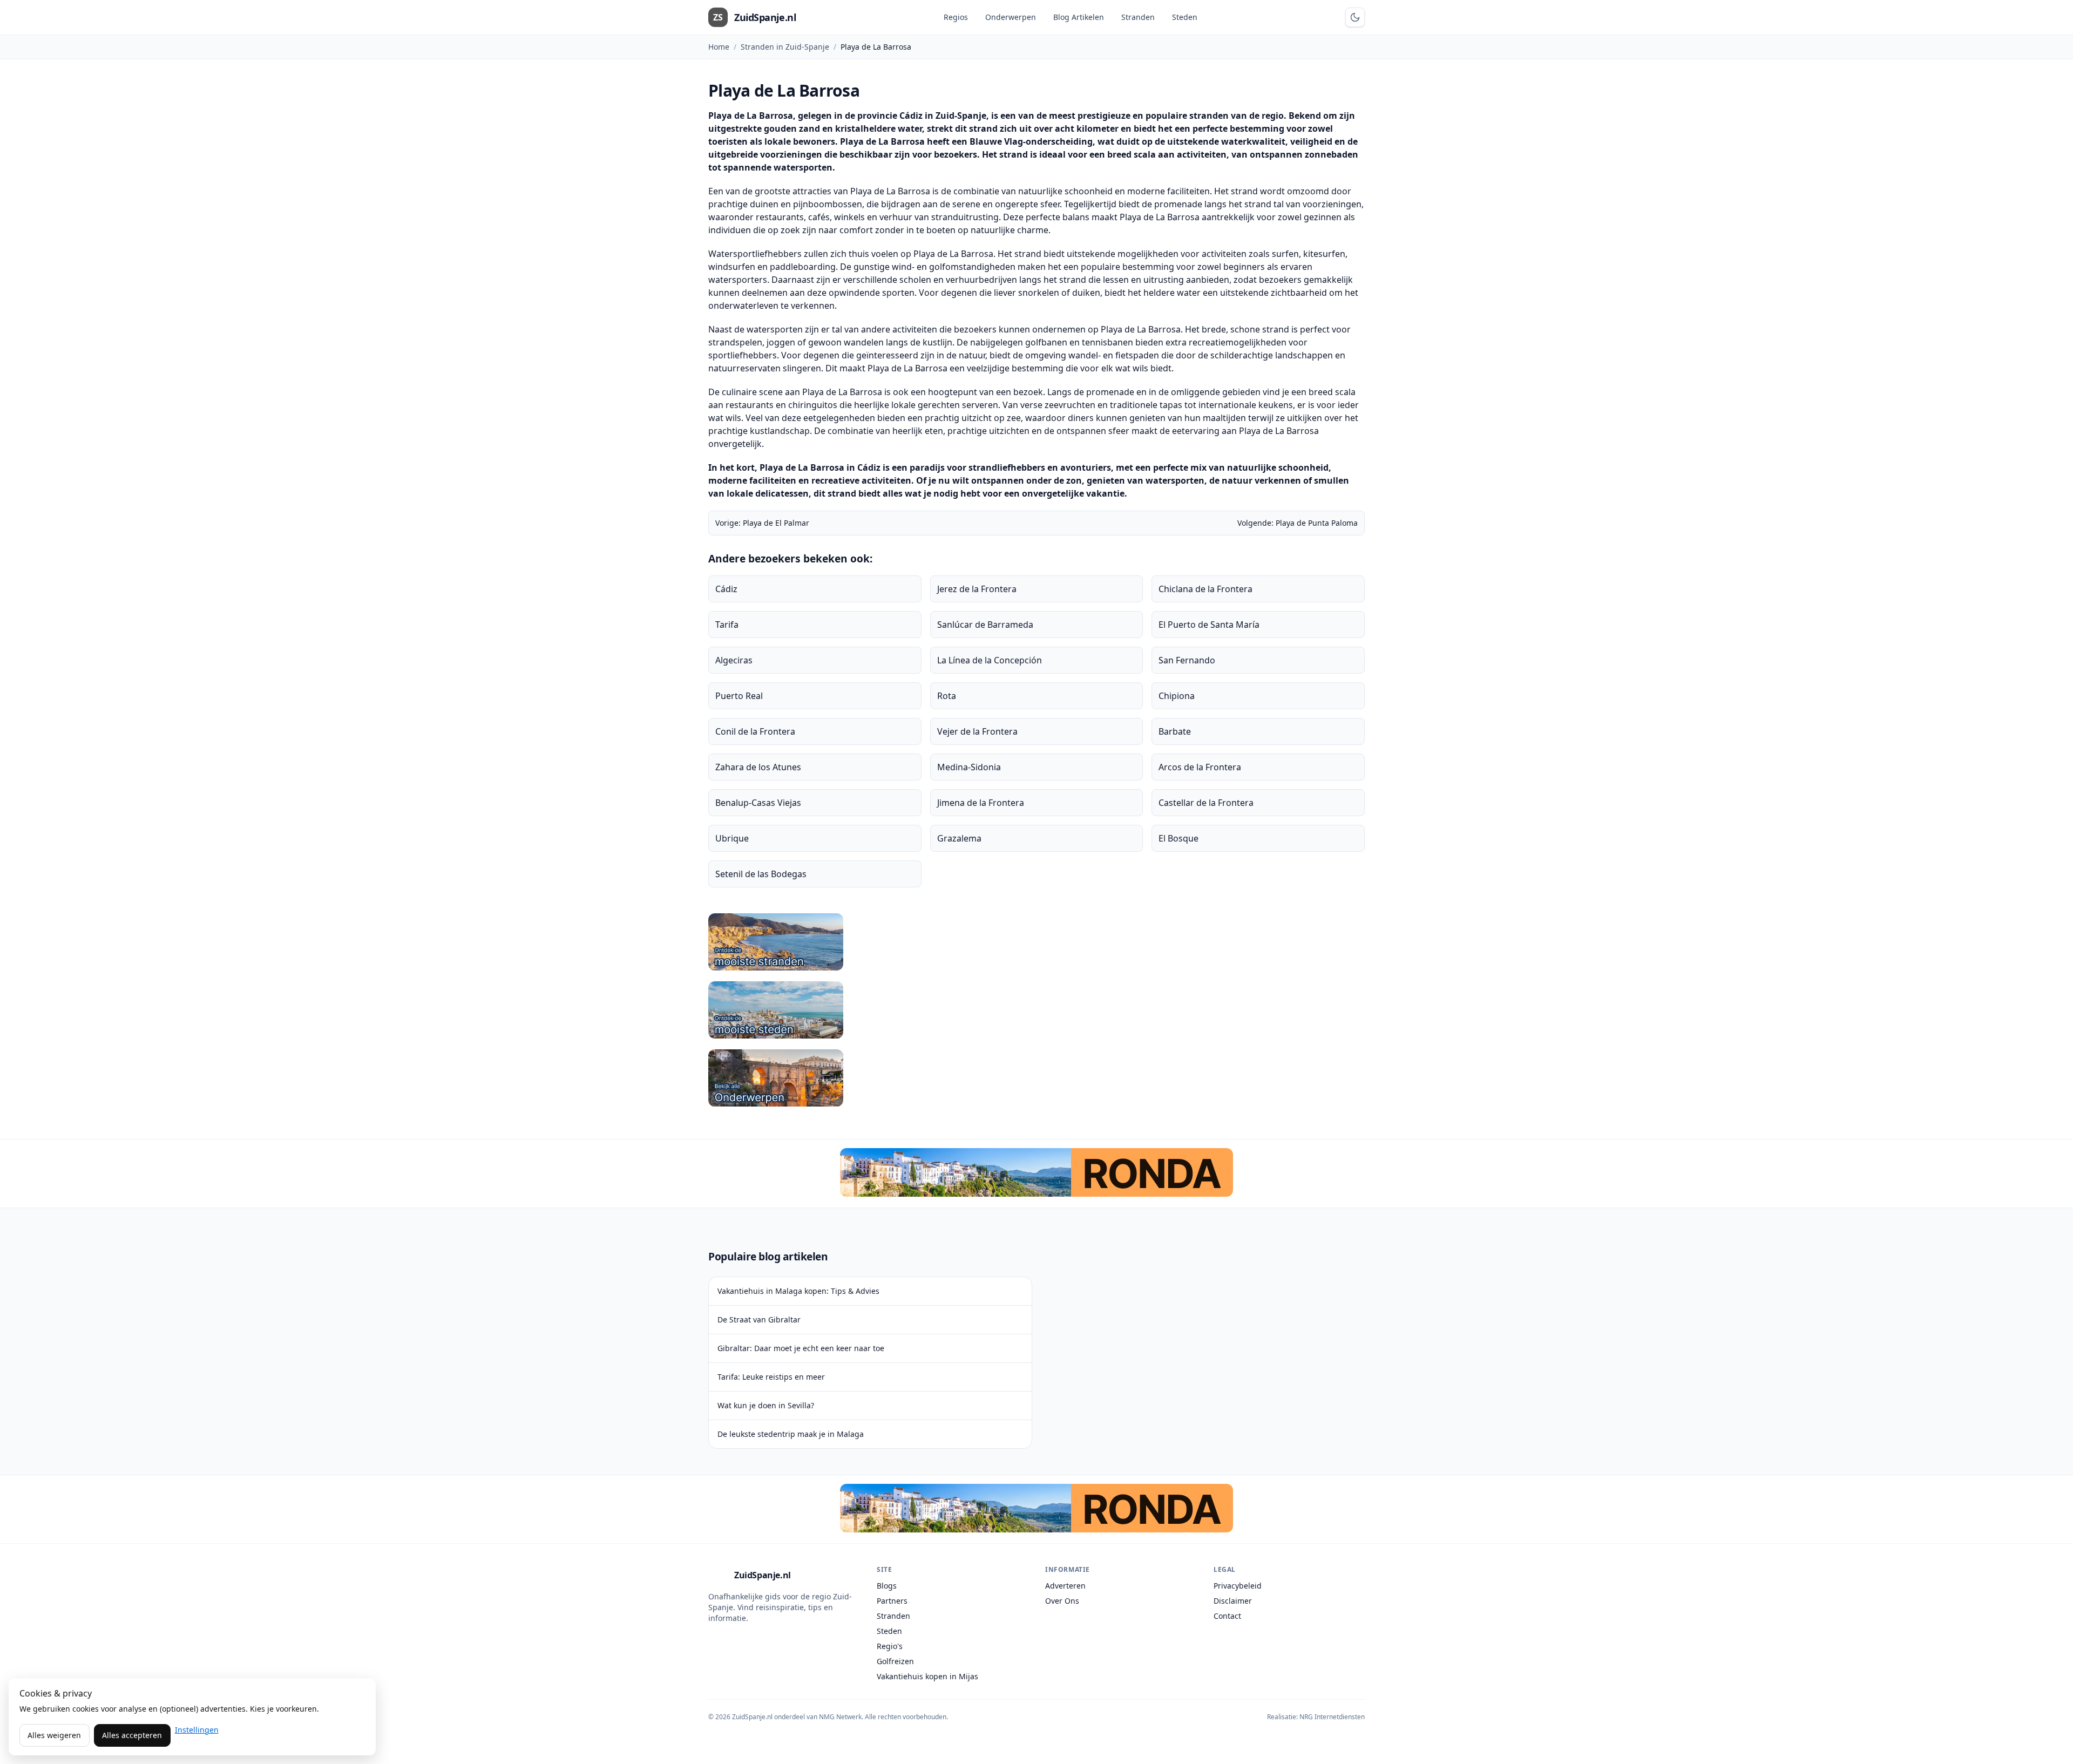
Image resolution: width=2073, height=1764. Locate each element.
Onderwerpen (1011, 17)
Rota (947, 696)
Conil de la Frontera (755, 731)
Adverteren (1065, 1586)
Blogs (887, 1586)
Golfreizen (895, 1661)
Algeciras (734, 660)
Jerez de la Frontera (977, 589)
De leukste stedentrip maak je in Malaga (791, 1434)
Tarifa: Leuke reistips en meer (771, 1377)
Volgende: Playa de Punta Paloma (1298, 523)
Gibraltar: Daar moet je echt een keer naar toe (801, 1348)
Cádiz (726, 589)
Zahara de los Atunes (758, 767)
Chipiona (1177, 696)
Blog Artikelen (1079, 17)
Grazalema (959, 838)
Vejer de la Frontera (977, 731)
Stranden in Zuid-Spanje (785, 47)
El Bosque (1178, 838)
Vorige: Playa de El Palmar (762, 523)
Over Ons (1062, 1601)
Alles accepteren (132, 1735)
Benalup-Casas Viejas (758, 803)
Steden (1185, 17)
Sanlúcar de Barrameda (985, 625)
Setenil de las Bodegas (761, 874)
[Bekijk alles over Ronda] (1036, 1172)
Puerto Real (739, 696)
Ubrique (732, 838)
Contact (1227, 1616)
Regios (956, 17)
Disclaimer (1233, 1601)
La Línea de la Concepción (990, 660)
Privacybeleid (1238, 1586)
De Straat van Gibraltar (759, 1319)
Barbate (1175, 731)
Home (719, 47)
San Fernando (1187, 660)
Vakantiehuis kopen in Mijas (927, 1676)
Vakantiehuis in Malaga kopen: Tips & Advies (798, 1291)
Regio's (890, 1646)
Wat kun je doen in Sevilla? (766, 1405)
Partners (892, 1601)
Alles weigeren (54, 1735)
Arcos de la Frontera (1200, 767)
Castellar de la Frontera (1206, 803)
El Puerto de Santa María (1209, 625)
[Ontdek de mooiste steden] (1036, 1010)
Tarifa (727, 625)
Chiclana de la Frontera (1205, 589)
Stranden (1138, 17)
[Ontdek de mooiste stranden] (1036, 942)
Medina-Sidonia (969, 767)
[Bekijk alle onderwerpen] (1036, 1078)
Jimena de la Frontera (981, 803)
